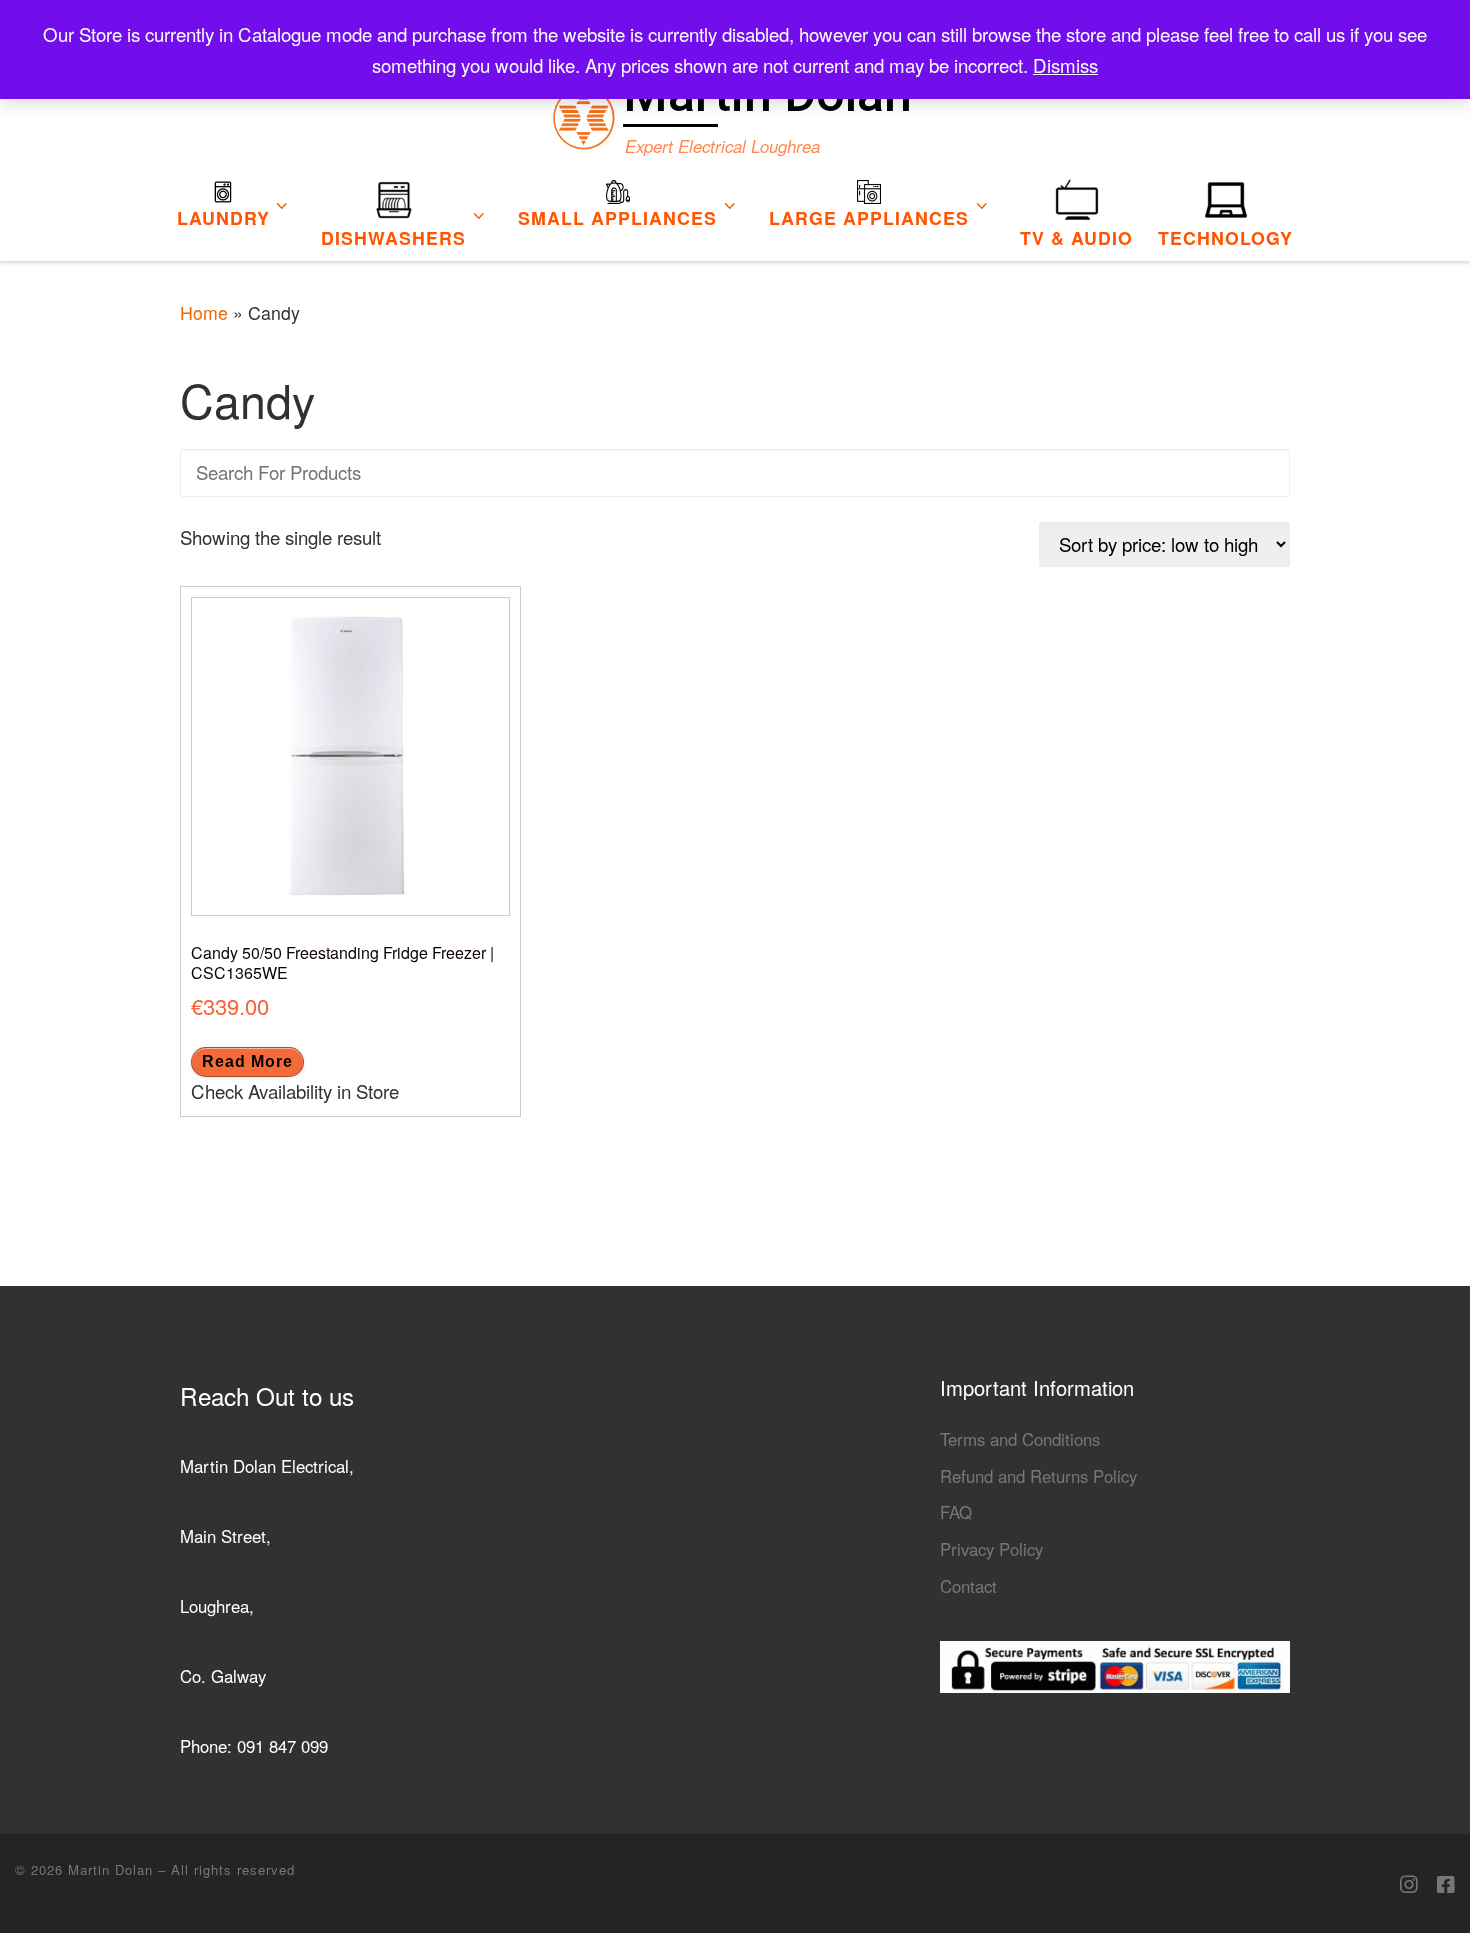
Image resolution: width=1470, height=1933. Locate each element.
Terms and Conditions (1020, 1439)
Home (204, 312)
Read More (247, 1061)
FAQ (956, 1512)
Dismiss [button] (1065, 65)
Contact (968, 1586)
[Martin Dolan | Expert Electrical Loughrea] (583, 111)
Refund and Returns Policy (1038, 1476)
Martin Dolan (113, 1869)
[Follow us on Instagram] (1409, 1883)
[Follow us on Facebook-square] (1446, 1883)
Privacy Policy (991, 1549)
